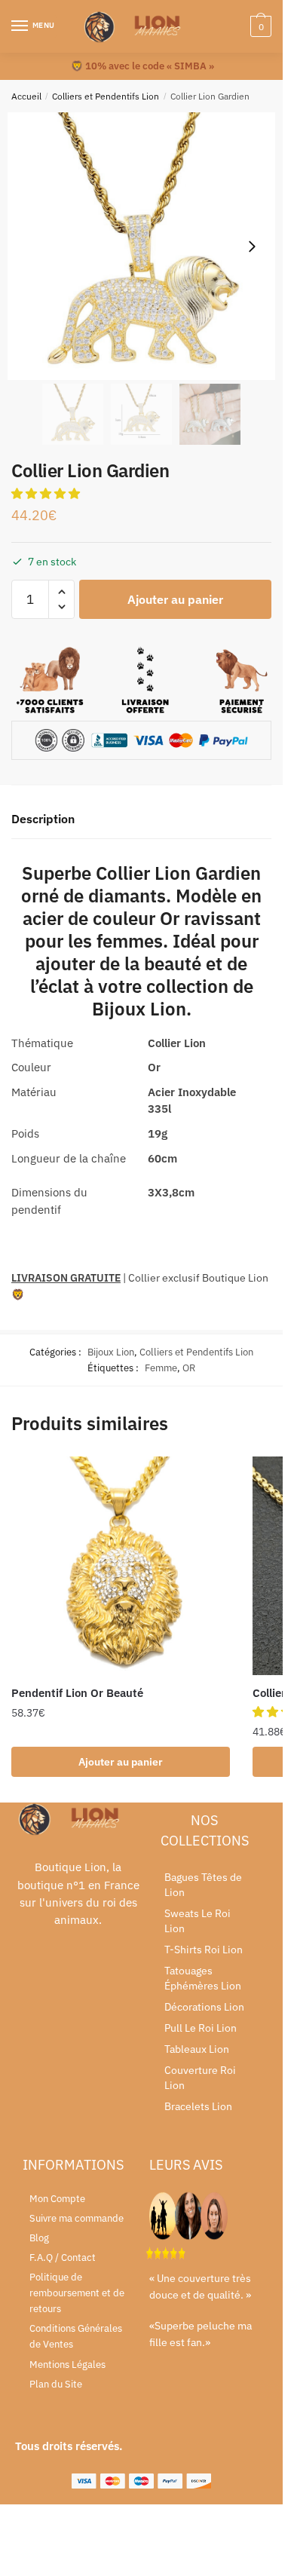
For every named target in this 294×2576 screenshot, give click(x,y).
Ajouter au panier (175, 599)
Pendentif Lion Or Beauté (77, 1693)
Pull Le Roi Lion (201, 2028)
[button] (47, 493)
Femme (161, 1368)
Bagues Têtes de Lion (203, 1885)
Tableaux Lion (197, 2049)
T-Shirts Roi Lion (204, 1950)
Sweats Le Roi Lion (198, 1921)
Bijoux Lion (111, 1352)
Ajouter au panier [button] (121, 1762)
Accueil (26, 96)
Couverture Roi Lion (200, 2078)
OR (189, 1368)
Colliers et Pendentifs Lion (106, 96)
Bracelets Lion (198, 2106)
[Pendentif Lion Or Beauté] (121, 1566)
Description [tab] (43, 819)
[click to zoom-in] (141, 246)
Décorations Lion (204, 2007)
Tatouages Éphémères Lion (203, 1978)
